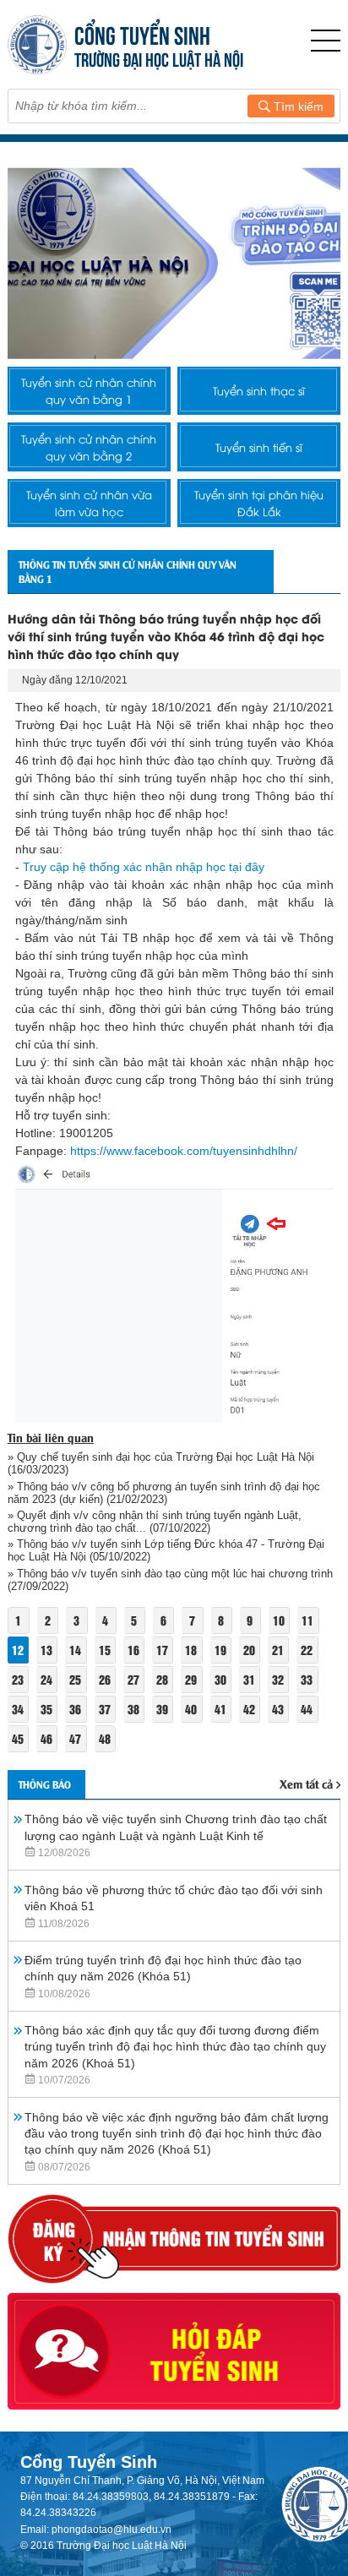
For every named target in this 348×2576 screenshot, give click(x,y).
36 (75, 1709)
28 (162, 1679)
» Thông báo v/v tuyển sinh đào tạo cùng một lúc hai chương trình (170, 1574)
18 (191, 1650)
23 (18, 1679)
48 (105, 1738)
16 (133, 1650)
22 (307, 1650)
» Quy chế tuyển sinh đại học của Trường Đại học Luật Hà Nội (161, 1457)
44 (307, 1709)
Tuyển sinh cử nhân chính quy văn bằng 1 (89, 390)
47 (75, 1738)
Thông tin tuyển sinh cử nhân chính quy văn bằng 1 (128, 571)
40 (191, 1709)
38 (133, 1709)
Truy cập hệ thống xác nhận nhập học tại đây (142, 867)
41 (220, 1709)
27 (133, 1679)
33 (307, 1679)
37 (105, 1709)
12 (18, 1650)
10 (279, 1620)
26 (105, 1679)
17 (162, 1650)
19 (220, 1650)
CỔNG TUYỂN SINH (142, 33)
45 (18, 1738)
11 (307, 1620)
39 (162, 1709)
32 (278, 1679)
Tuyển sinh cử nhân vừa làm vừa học (89, 503)
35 (46, 1709)
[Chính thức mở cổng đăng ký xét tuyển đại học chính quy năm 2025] (174, 263)
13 (46, 1650)
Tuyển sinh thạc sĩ (259, 390)
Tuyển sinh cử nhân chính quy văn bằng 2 (89, 447)
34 (18, 1709)
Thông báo (45, 1784)
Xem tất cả (306, 1783)
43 (278, 1709)
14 (75, 1650)
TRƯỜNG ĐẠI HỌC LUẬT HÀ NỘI (159, 58)
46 (46, 1738)
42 (249, 1709)
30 (220, 1679)
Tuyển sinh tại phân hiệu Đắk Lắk (259, 503)
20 (249, 1650)
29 (191, 1679)
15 (105, 1650)
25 (75, 1679)
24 (46, 1679)
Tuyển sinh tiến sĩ (259, 447)
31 (249, 1679)
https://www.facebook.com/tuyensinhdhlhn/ (184, 1151)
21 (278, 1650)
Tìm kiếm (297, 106)
